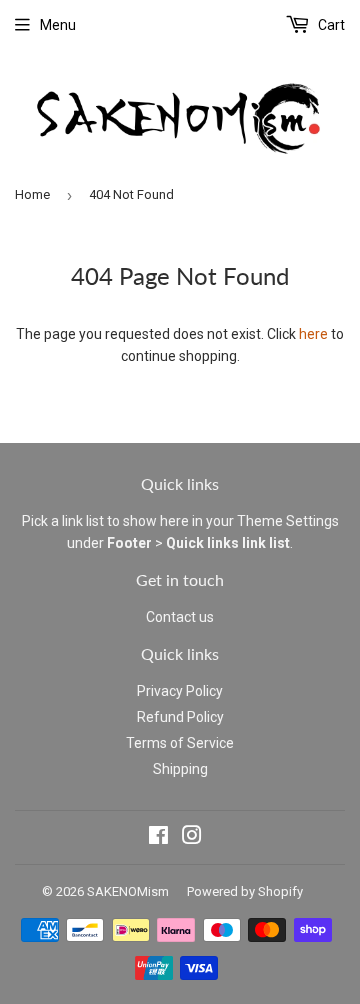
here (313, 334)
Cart (330, 25)
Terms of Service (180, 743)
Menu (58, 25)
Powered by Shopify (245, 891)
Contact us (180, 617)
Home (32, 194)
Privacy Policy (180, 691)
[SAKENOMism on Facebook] (158, 838)
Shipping (180, 769)
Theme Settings (288, 521)
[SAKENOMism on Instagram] (192, 838)
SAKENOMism (128, 891)
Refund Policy (180, 717)
